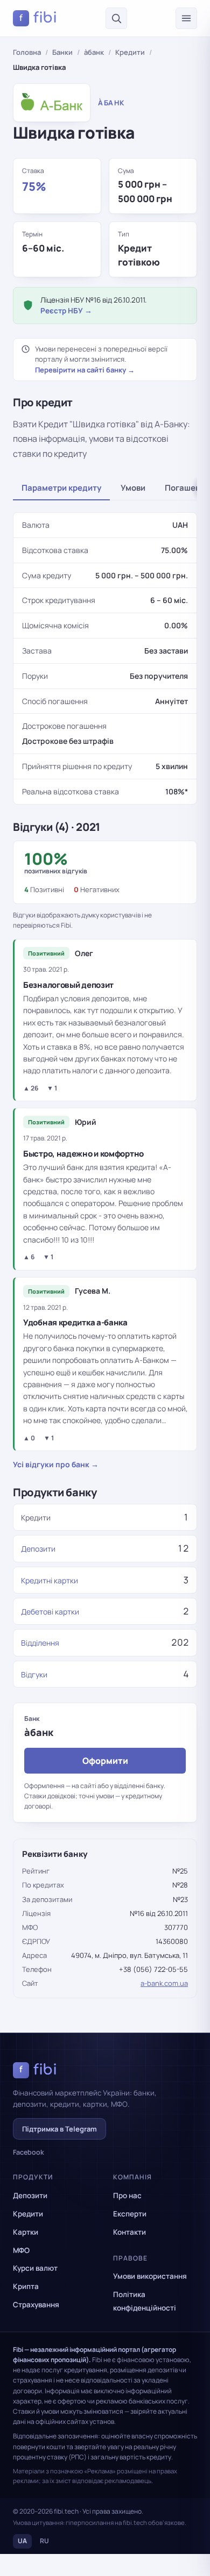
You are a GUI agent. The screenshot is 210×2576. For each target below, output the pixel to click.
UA (22, 2541)
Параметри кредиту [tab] (61, 488)
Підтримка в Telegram (59, 2129)
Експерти (130, 2214)
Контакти (129, 2232)
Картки (26, 2232)
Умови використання (150, 2276)
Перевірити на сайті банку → (85, 370)
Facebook (29, 2152)
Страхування (36, 2305)
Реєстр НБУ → (66, 311)
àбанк (94, 52)
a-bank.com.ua (164, 1983)
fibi (38, 18)
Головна (27, 52)
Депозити (38, 1549)
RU (44, 2541)
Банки (62, 52)
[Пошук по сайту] (116, 18)
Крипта (26, 2286)
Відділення (40, 1643)
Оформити (105, 1761)
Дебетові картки (50, 1612)
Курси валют (35, 2268)
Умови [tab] (133, 488)
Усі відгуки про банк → (56, 1464)
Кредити (130, 52)
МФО (21, 2250)
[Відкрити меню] (186, 18)
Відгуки (34, 1674)
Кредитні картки (50, 1580)
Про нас (127, 2195)
